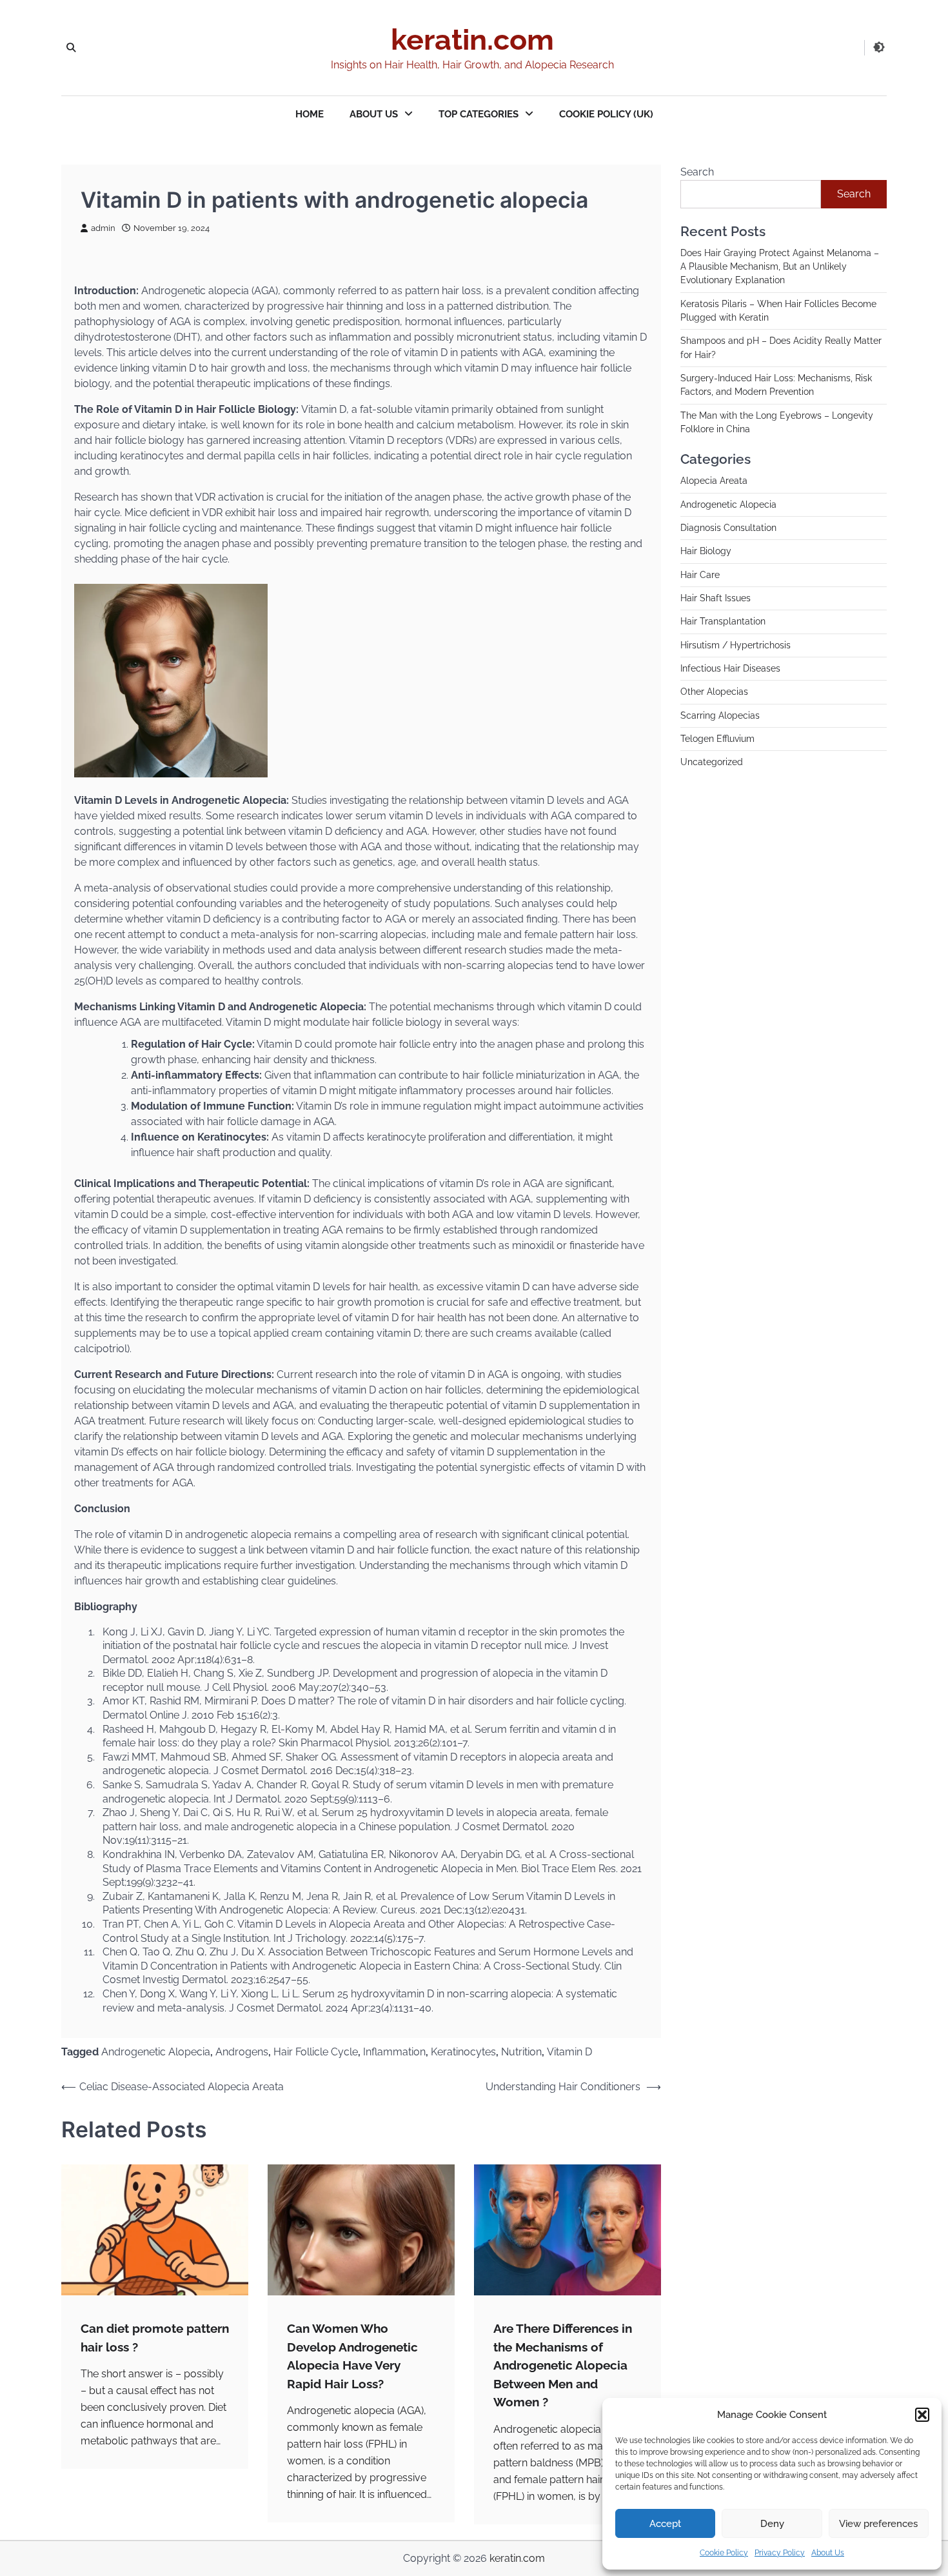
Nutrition (521, 2052)
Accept (665, 2524)
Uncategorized (712, 763)
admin (103, 228)
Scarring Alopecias (720, 716)
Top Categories (479, 114)
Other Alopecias (714, 692)
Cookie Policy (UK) (606, 114)
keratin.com (472, 40)
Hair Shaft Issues (716, 599)
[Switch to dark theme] (879, 47)
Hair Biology (706, 552)
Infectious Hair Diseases (730, 669)
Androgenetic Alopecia (156, 2052)
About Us (828, 2553)
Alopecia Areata (714, 481)
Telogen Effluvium (717, 739)
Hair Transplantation (723, 622)
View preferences (878, 2524)
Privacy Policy (780, 2553)
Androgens (242, 2052)
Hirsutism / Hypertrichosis (736, 646)
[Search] (71, 48)
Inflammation (394, 2052)
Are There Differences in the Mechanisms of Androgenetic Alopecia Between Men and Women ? (563, 2365)
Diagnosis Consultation (728, 528)
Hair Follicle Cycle (316, 2052)
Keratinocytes (463, 2052)
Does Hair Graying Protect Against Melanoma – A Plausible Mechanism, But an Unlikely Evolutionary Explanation (780, 267)
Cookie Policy (724, 2553)
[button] (922, 2415)
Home (310, 114)
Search (697, 172)
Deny (772, 2524)
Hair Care (700, 575)
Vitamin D (569, 2052)
